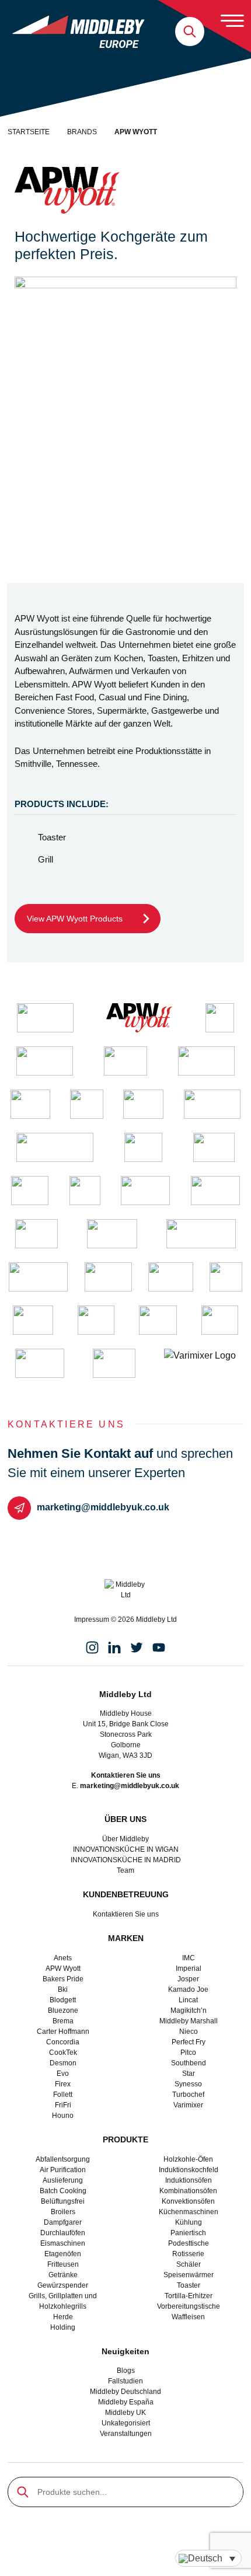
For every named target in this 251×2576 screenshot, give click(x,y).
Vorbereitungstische (189, 2306)
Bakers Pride (63, 1979)
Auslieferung (63, 2180)
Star (189, 2074)
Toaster (189, 2285)
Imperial (189, 1968)
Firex (63, 2084)
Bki (63, 1989)
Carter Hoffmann (63, 2032)
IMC (189, 1958)
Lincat (188, 2000)
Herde (63, 2317)
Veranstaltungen (126, 2434)
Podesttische (189, 2243)
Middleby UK (125, 2413)
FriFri (63, 2105)
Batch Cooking (63, 2191)
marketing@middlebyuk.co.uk (103, 1507)
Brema (63, 2021)
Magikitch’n (189, 2010)
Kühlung (189, 2222)
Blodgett (63, 2000)
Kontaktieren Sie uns (126, 1914)
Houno (63, 2116)
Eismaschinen (63, 2243)
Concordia (63, 2042)
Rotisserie (188, 2254)
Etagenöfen (63, 2254)
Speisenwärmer (189, 2275)
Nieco (189, 2032)
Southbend (189, 2063)
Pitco (188, 2053)
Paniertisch (188, 2233)
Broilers (63, 2212)
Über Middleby (125, 1839)
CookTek (63, 2053)
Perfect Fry (189, 2042)
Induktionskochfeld (189, 2170)
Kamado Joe (188, 1989)
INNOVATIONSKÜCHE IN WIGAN (126, 1849)
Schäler (189, 2264)
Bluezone (63, 2010)
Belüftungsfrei (63, 2201)
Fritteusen (63, 2264)
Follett (63, 2095)
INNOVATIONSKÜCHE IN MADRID (126, 1860)
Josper (188, 1979)
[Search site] (190, 32)
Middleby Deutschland (125, 2392)
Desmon (63, 2063)
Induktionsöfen (189, 2180)
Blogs (126, 2371)
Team (125, 1870)
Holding (63, 2327)
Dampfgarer (63, 2222)
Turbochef (188, 2095)
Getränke (63, 2275)
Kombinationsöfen (188, 2191)
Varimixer (188, 2105)
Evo (63, 2074)
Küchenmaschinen (189, 2212)
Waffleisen (188, 2317)
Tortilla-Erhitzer (189, 2296)
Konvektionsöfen (188, 2201)
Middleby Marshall (189, 2021)
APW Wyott (63, 1968)
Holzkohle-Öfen (188, 2159)
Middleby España (126, 2402)
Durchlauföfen (63, 2233)
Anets (63, 1958)
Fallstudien (125, 2381)
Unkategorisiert (126, 2423)
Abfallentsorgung (63, 2159)
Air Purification (63, 2170)
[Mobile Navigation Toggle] (232, 20)
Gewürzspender (63, 2285)
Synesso (188, 2084)
